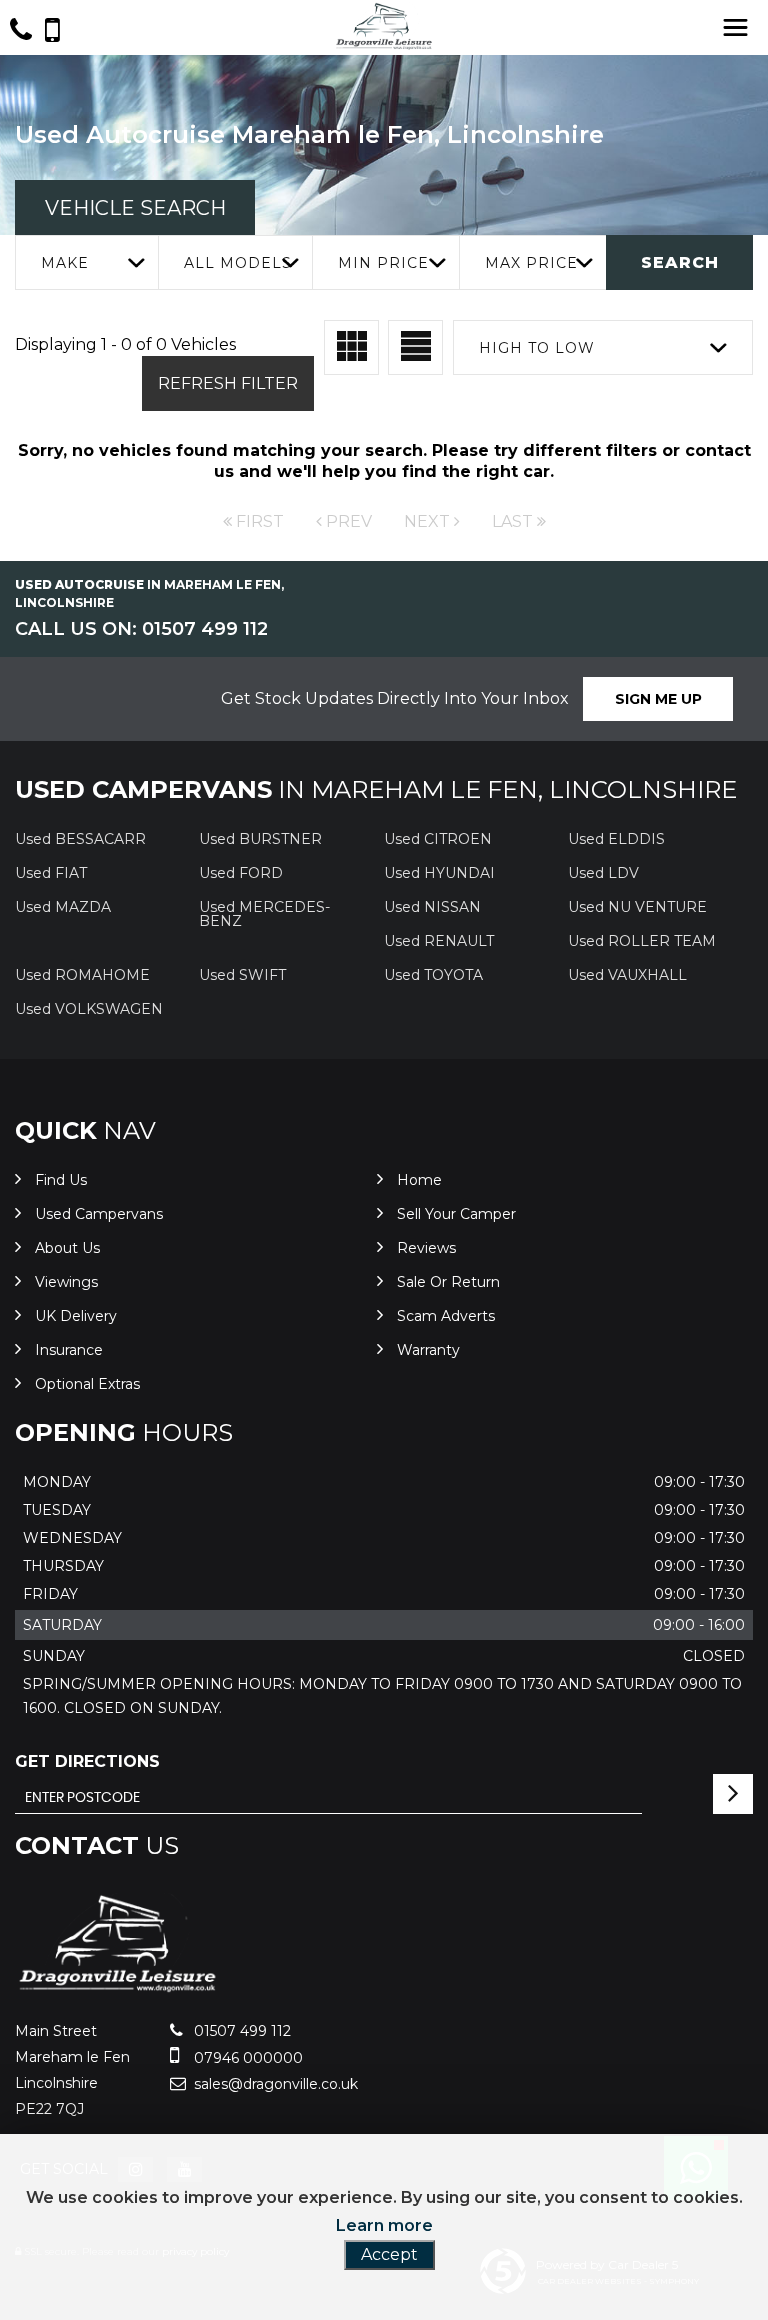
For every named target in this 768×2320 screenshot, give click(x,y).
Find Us (61, 1180)
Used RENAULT (439, 941)
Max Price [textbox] (531, 263)
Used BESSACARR (80, 839)
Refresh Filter (228, 383)
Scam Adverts (446, 1316)
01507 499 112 (240, 2031)
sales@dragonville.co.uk (274, 2084)
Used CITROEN (438, 839)
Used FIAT (51, 873)
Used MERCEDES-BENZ (264, 914)
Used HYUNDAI (439, 873)
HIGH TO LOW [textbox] (537, 348)
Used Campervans (99, 1214)
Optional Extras (87, 1384)
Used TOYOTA (433, 975)
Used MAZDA (63, 907)
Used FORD (241, 873)
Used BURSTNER (260, 839)
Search (680, 262)
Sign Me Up (658, 699)
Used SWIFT (242, 975)
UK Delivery (76, 1316)
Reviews (426, 1248)
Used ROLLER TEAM (642, 941)
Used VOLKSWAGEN (89, 1009)
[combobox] (86, 262)
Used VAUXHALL (627, 975)
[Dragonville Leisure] (117, 1989)
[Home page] (384, 26)
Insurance (69, 1350)
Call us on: (141, 629)
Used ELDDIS (616, 839)
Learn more (384, 2225)
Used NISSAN (432, 907)
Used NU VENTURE (637, 907)
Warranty (428, 1350)
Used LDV (603, 873)
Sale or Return (448, 1282)
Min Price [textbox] (383, 263)
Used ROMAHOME (82, 975)
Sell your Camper (456, 1214)
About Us (67, 1248)
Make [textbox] (65, 263)
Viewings (66, 1282)
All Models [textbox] (238, 263)
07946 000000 (246, 2058)
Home (419, 1180)
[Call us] (21, 32)
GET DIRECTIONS (87, 1761)
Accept (389, 2254)
